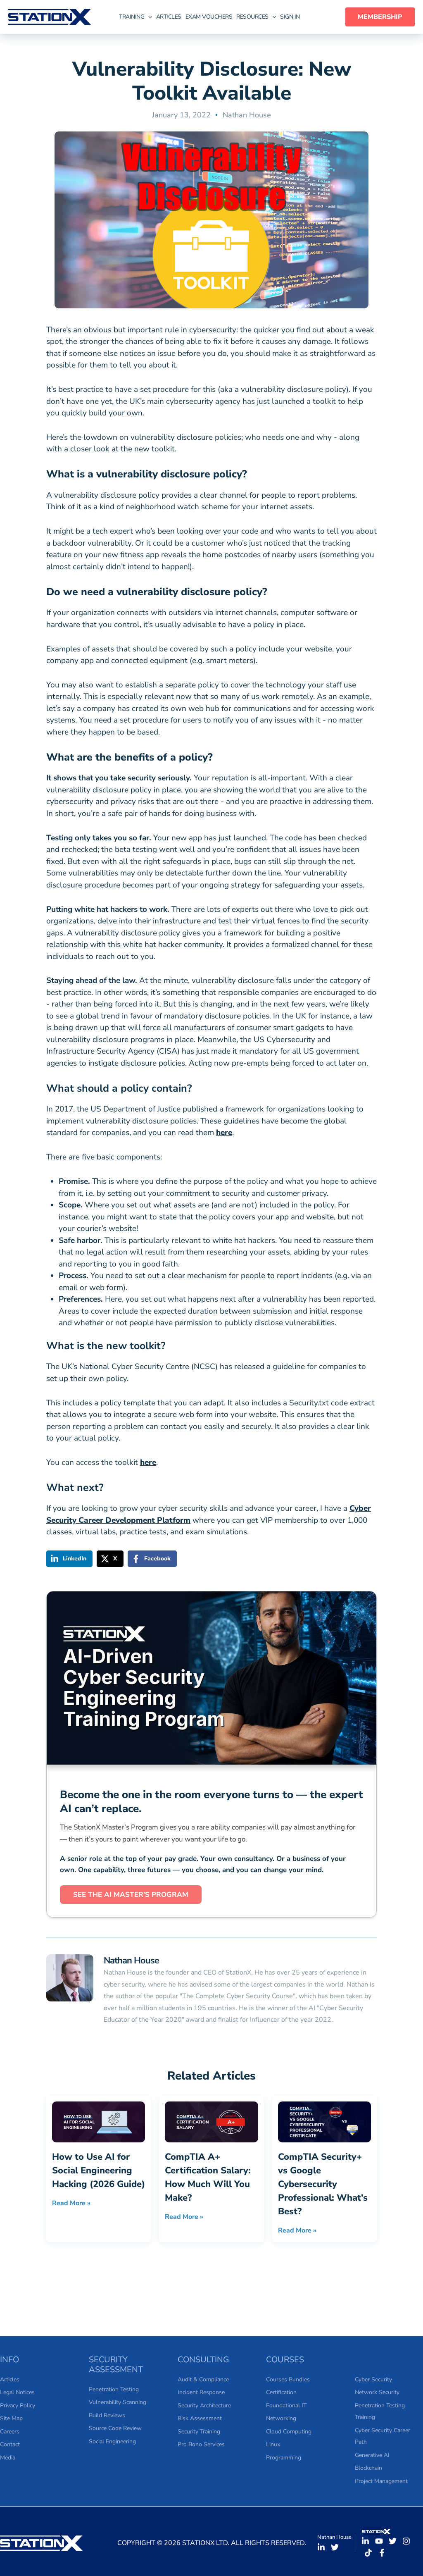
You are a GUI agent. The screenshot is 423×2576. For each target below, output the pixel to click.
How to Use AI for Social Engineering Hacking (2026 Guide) (99, 2171)
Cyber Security (373, 2379)
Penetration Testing (114, 2389)
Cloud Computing (289, 2432)
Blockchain (368, 2468)
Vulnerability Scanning (118, 2402)
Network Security (377, 2392)
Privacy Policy (18, 2405)
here (224, 1133)
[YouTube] (379, 2541)
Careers (10, 2432)
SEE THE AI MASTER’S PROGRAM (131, 1895)
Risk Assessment (200, 2418)
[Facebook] (382, 2553)
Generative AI (372, 2455)
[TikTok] (368, 2553)
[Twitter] (335, 2547)
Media (8, 2458)
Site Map (11, 2418)
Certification (281, 2392)
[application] (148, 17)
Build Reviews (107, 2415)
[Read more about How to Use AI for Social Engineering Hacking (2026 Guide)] (99, 2121)
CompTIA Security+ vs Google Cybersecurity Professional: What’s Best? (323, 2184)
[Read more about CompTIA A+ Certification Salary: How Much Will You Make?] (211, 2121)
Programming (284, 2458)
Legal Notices (17, 2392)
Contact (10, 2444)
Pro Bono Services (201, 2444)
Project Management (381, 2481)
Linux (273, 2444)
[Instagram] (406, 2541)
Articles (10, 2379)
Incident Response (201, 2392)
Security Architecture (204, 2405)
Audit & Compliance (203, 2379)
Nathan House (247, 115)
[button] (137, 17)
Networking (281, 2418)
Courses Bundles (288, 2379)
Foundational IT (286, 2405)
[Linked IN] (321, 2547)
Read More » (71, 2203)
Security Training (199, 2432)
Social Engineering (112, 2441)
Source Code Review (115, 2428)
